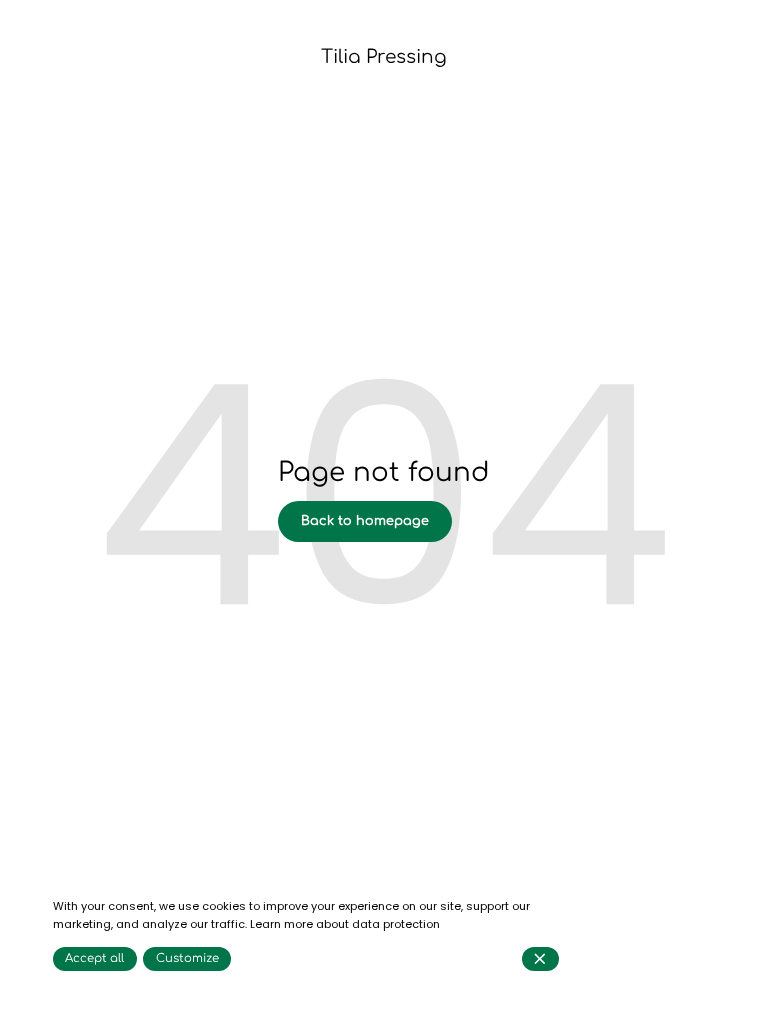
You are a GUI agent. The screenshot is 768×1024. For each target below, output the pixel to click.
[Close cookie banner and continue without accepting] (540, 959)
